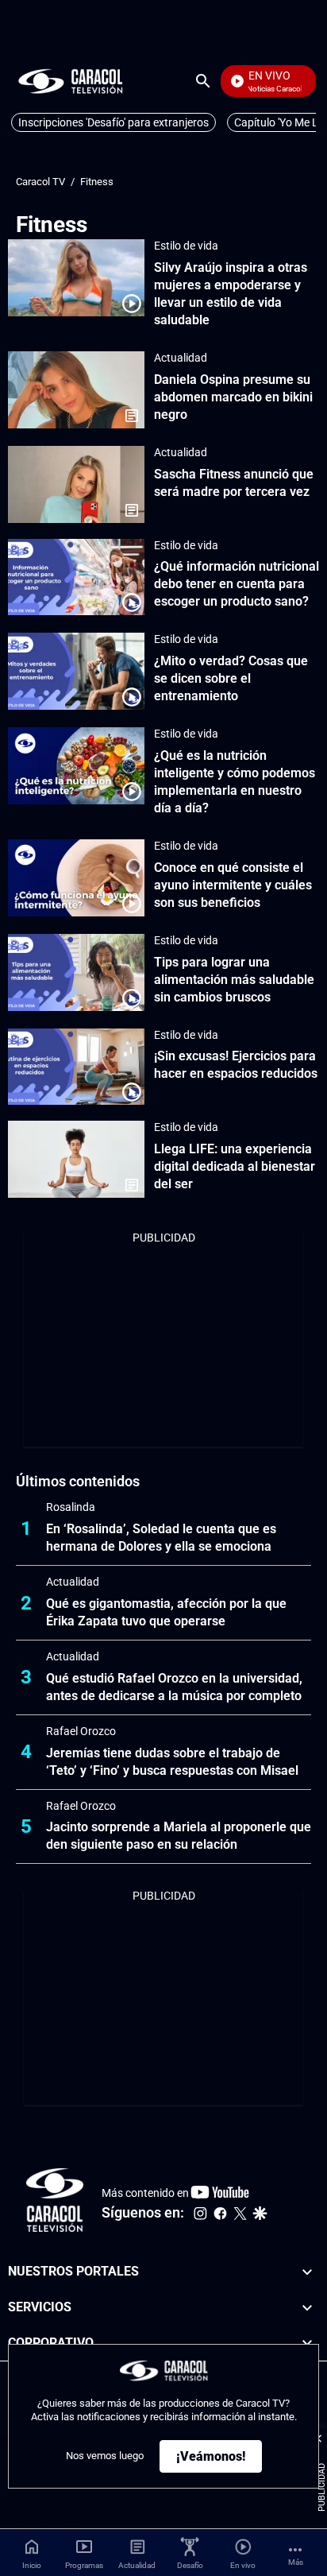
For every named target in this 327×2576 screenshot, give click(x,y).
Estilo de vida (186, 246)
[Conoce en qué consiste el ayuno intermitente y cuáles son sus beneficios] (76, 878)
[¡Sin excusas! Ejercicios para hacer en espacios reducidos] (76, 1067)
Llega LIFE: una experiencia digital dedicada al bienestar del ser (235, 1166)
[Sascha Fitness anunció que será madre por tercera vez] (76, 484)
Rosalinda (71, 1507)
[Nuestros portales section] (307, 2272)
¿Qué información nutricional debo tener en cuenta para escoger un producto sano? (237, 584)
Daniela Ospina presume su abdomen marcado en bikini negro (233, 397)
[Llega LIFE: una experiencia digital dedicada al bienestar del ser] (76, 1159)
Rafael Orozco (81, 1731)
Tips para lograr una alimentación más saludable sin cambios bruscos (234, 980)
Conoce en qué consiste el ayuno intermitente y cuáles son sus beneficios (233, 885)
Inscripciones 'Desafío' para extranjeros (113, 122)
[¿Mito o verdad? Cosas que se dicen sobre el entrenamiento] (76, 671)
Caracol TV (40, 182)
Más (296, 2562)
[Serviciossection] (307, 2308)
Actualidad (181, 358)
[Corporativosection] (307, 2344)
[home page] (71, 81)
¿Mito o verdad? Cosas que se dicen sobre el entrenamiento (231, 678)
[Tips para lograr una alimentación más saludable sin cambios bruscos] (76, 972)
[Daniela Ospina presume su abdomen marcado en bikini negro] (76, 390)
